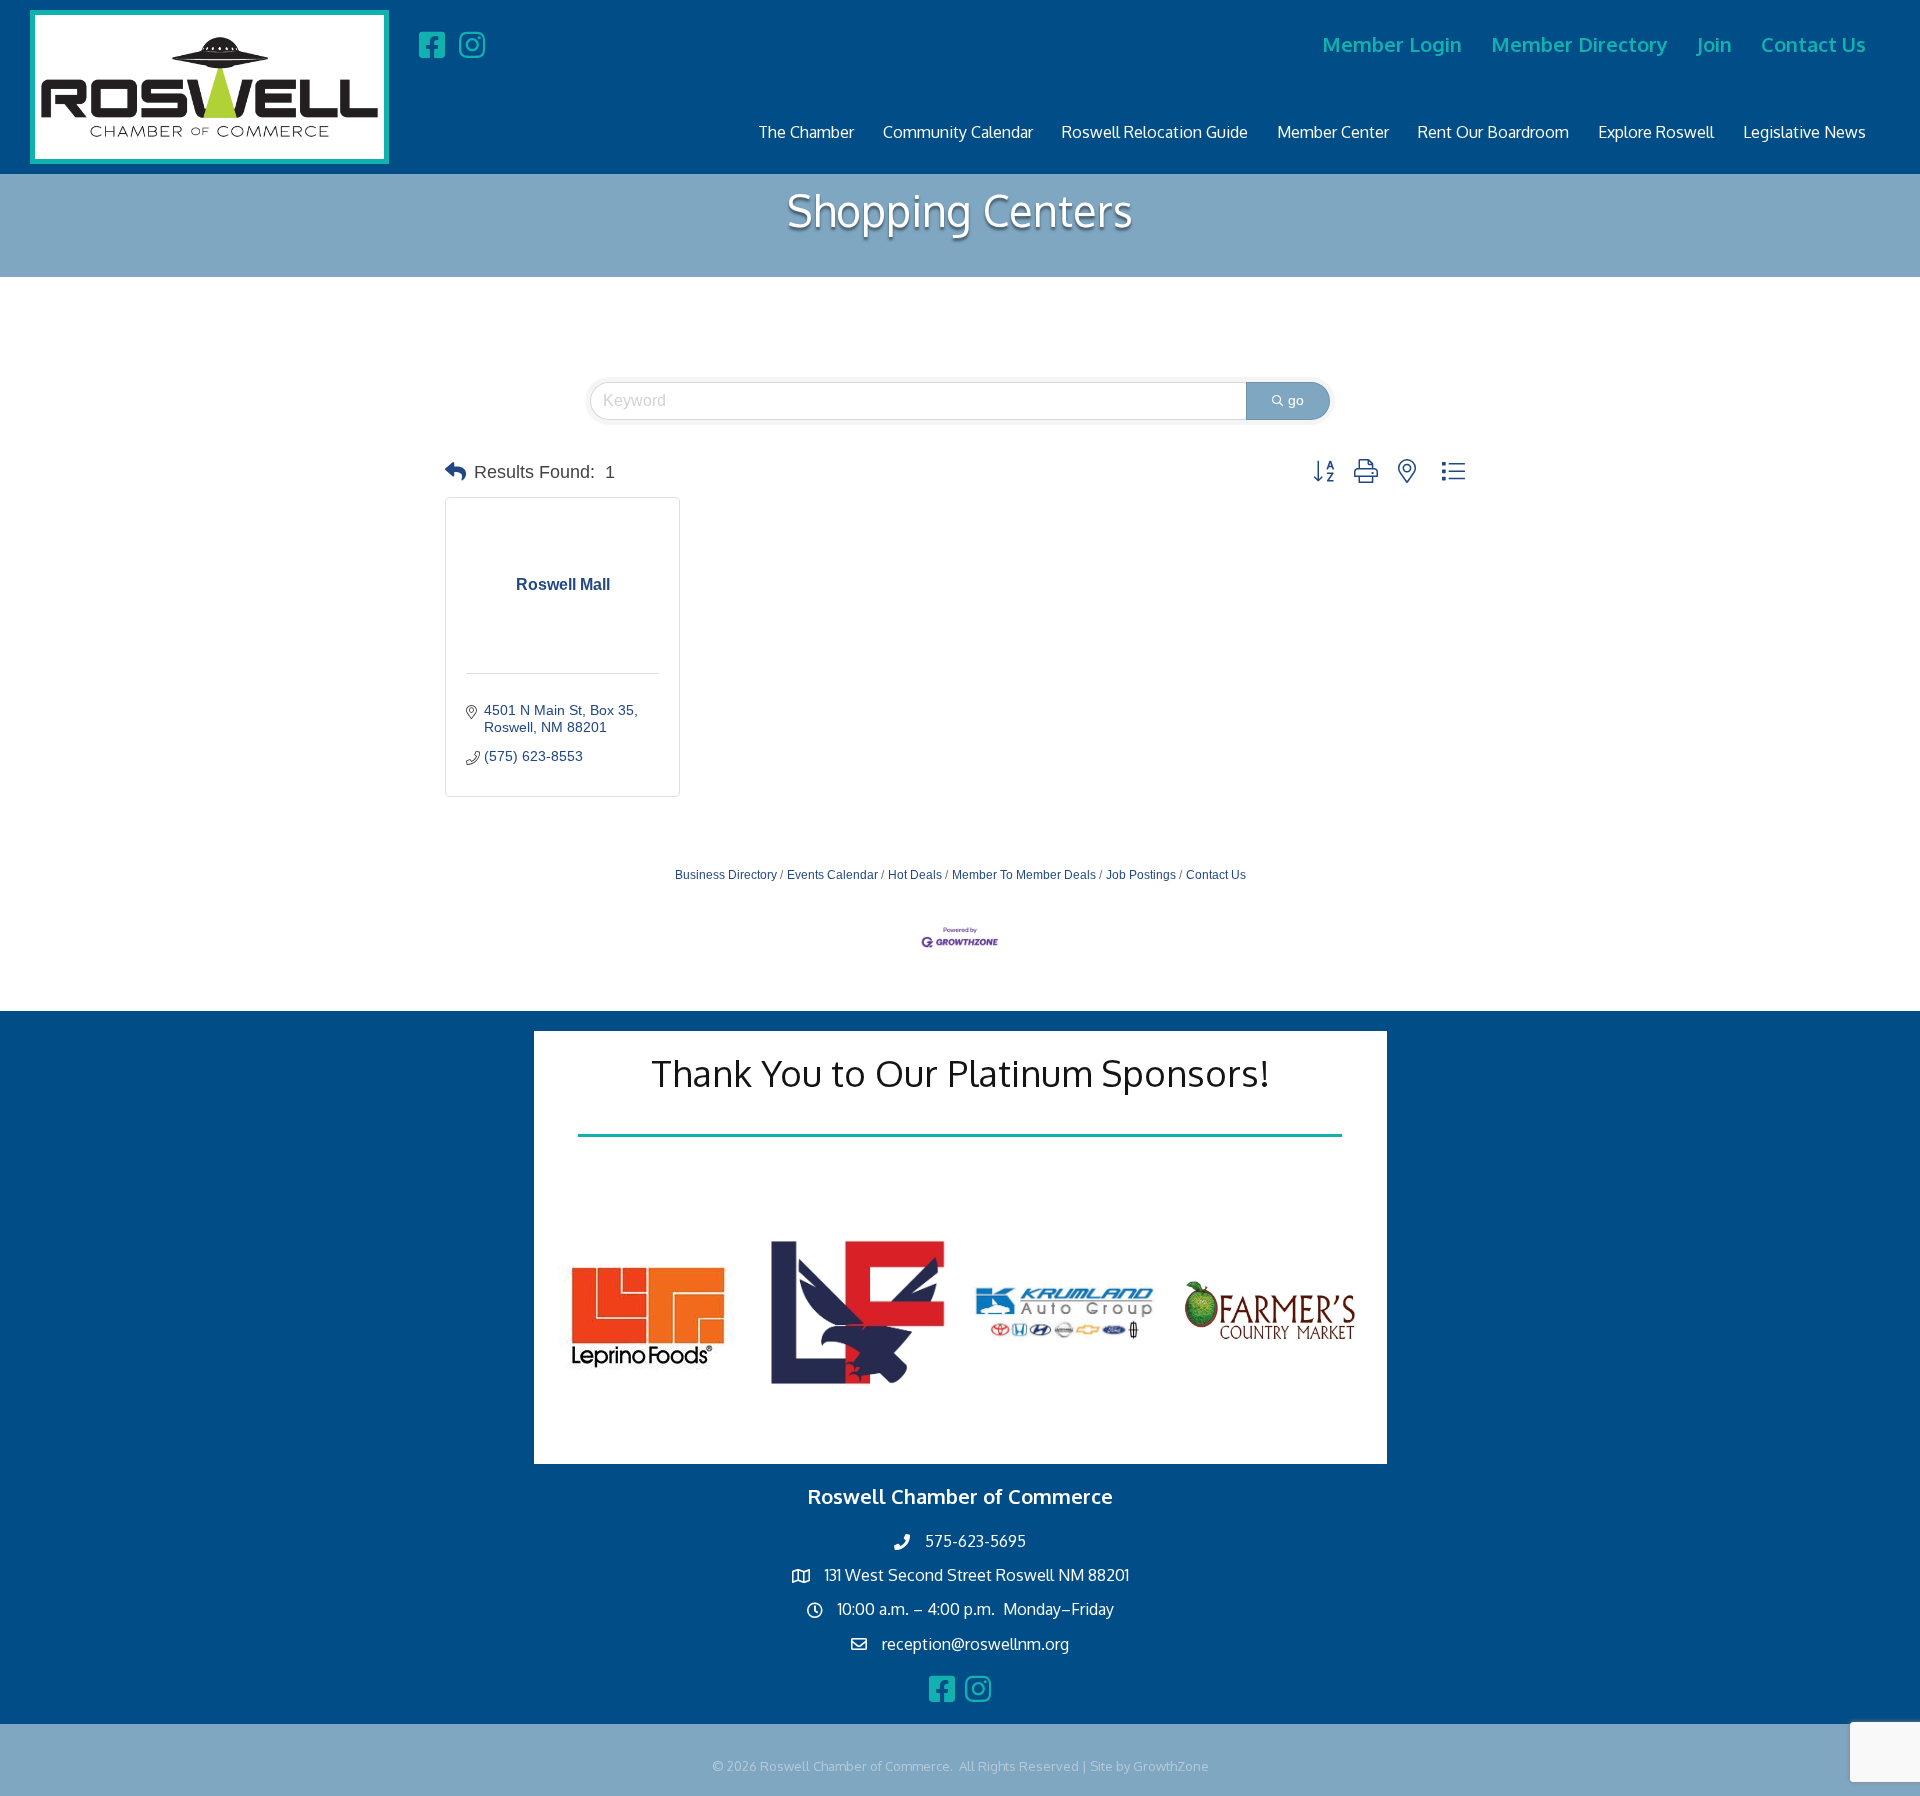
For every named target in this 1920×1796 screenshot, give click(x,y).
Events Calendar (832, 875)
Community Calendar (958, 132)
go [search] (1296, 400)
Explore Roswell (1656, 132)
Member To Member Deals (1024, 875)
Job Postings (1141, 875)
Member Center (1333, 132)
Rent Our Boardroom (1493, 132)
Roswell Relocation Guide (1155, 132)
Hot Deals (915, 875)
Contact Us (1813, 44)
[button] (455, 472)
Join (1714, 44)
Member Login (1392, 44)
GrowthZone (1171, 1766)
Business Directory (726, 875)
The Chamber (806, 132)
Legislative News (1804, 132)
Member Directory (1579, 44)
